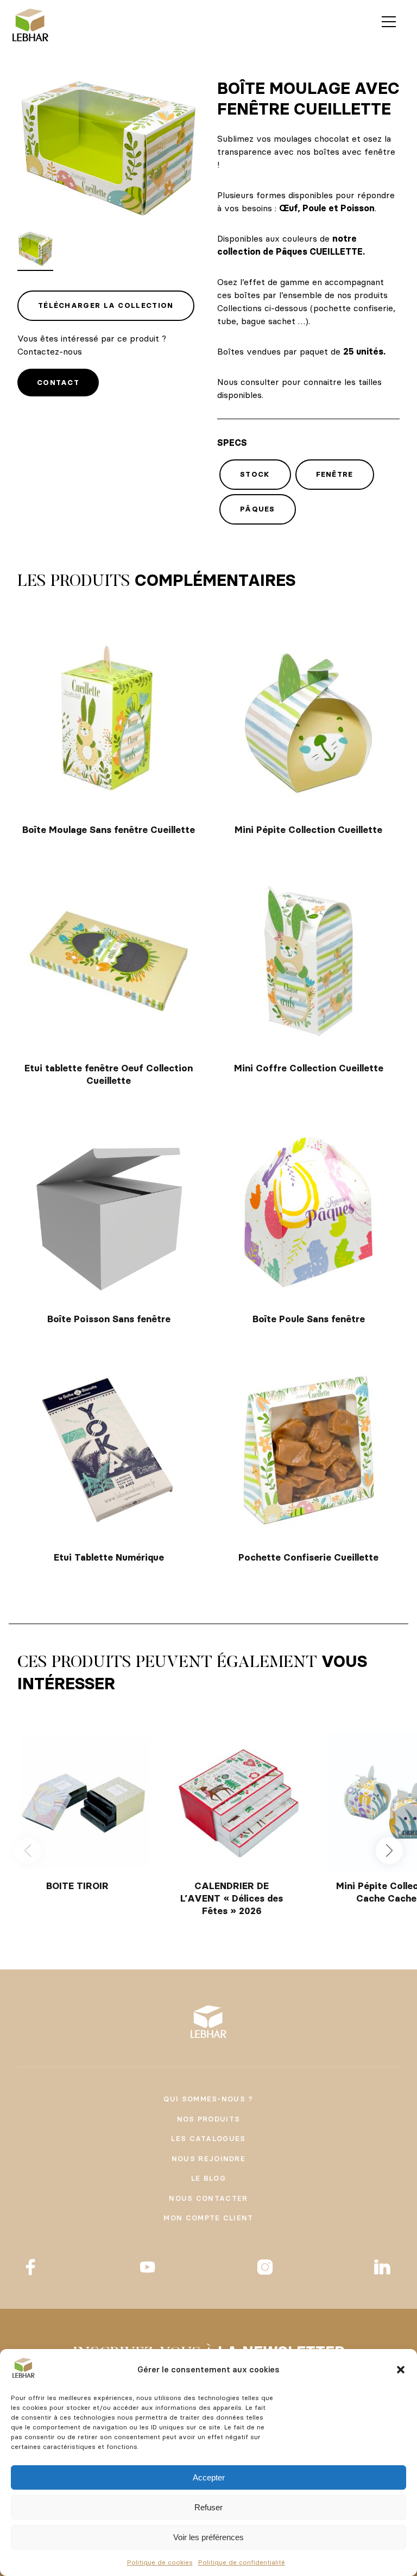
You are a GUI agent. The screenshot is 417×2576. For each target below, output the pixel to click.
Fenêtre (335, 474)
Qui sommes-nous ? (208, 2099)
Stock (255, 474)
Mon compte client (208, 2218)
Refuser (208, 2507)
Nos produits (209, 2119)
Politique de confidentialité (242, 2562)
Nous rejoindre (208, 2158)
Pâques (258, 509)
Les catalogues (208, 2138)
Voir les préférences (208, 2537)
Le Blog (208, 2178)
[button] (401, 2370)
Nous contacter (208, 2198)
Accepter (209, 2477)
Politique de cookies (160, 2562)
